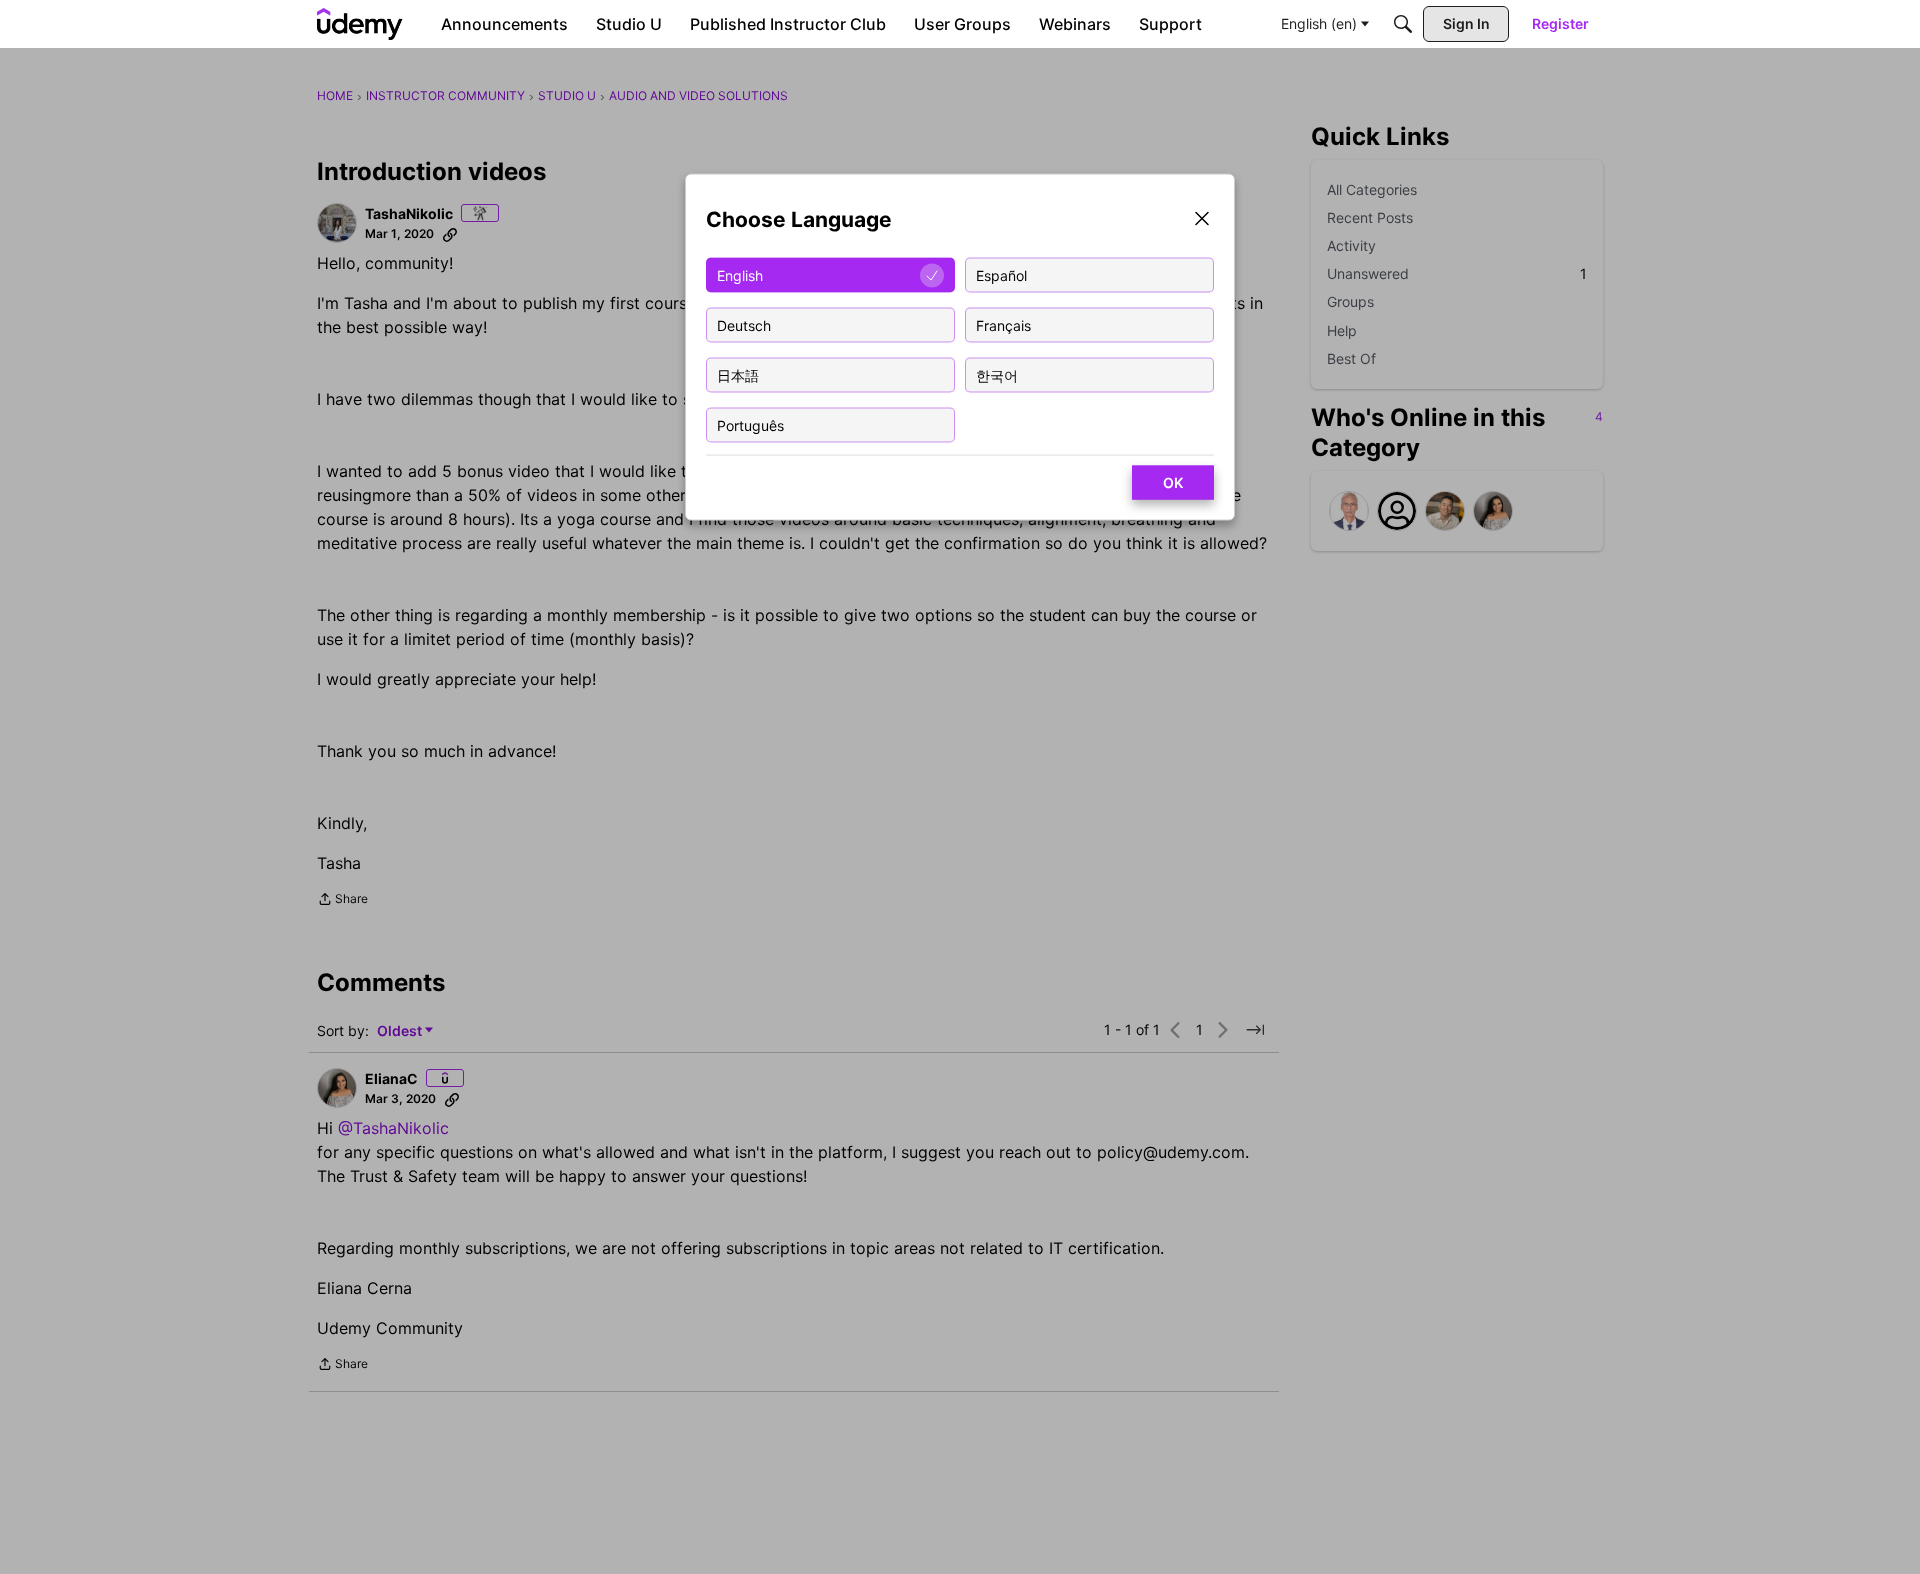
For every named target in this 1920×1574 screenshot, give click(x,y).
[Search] (1403, 24)
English (740, 274)
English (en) (1319, 23)
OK (1173, 482)
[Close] (1202, 220)
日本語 (738, 374)
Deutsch (744, 324)
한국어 (997, 374)
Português (750, 424)
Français (1003, 324)
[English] (360, 24)
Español (1001, 274)
